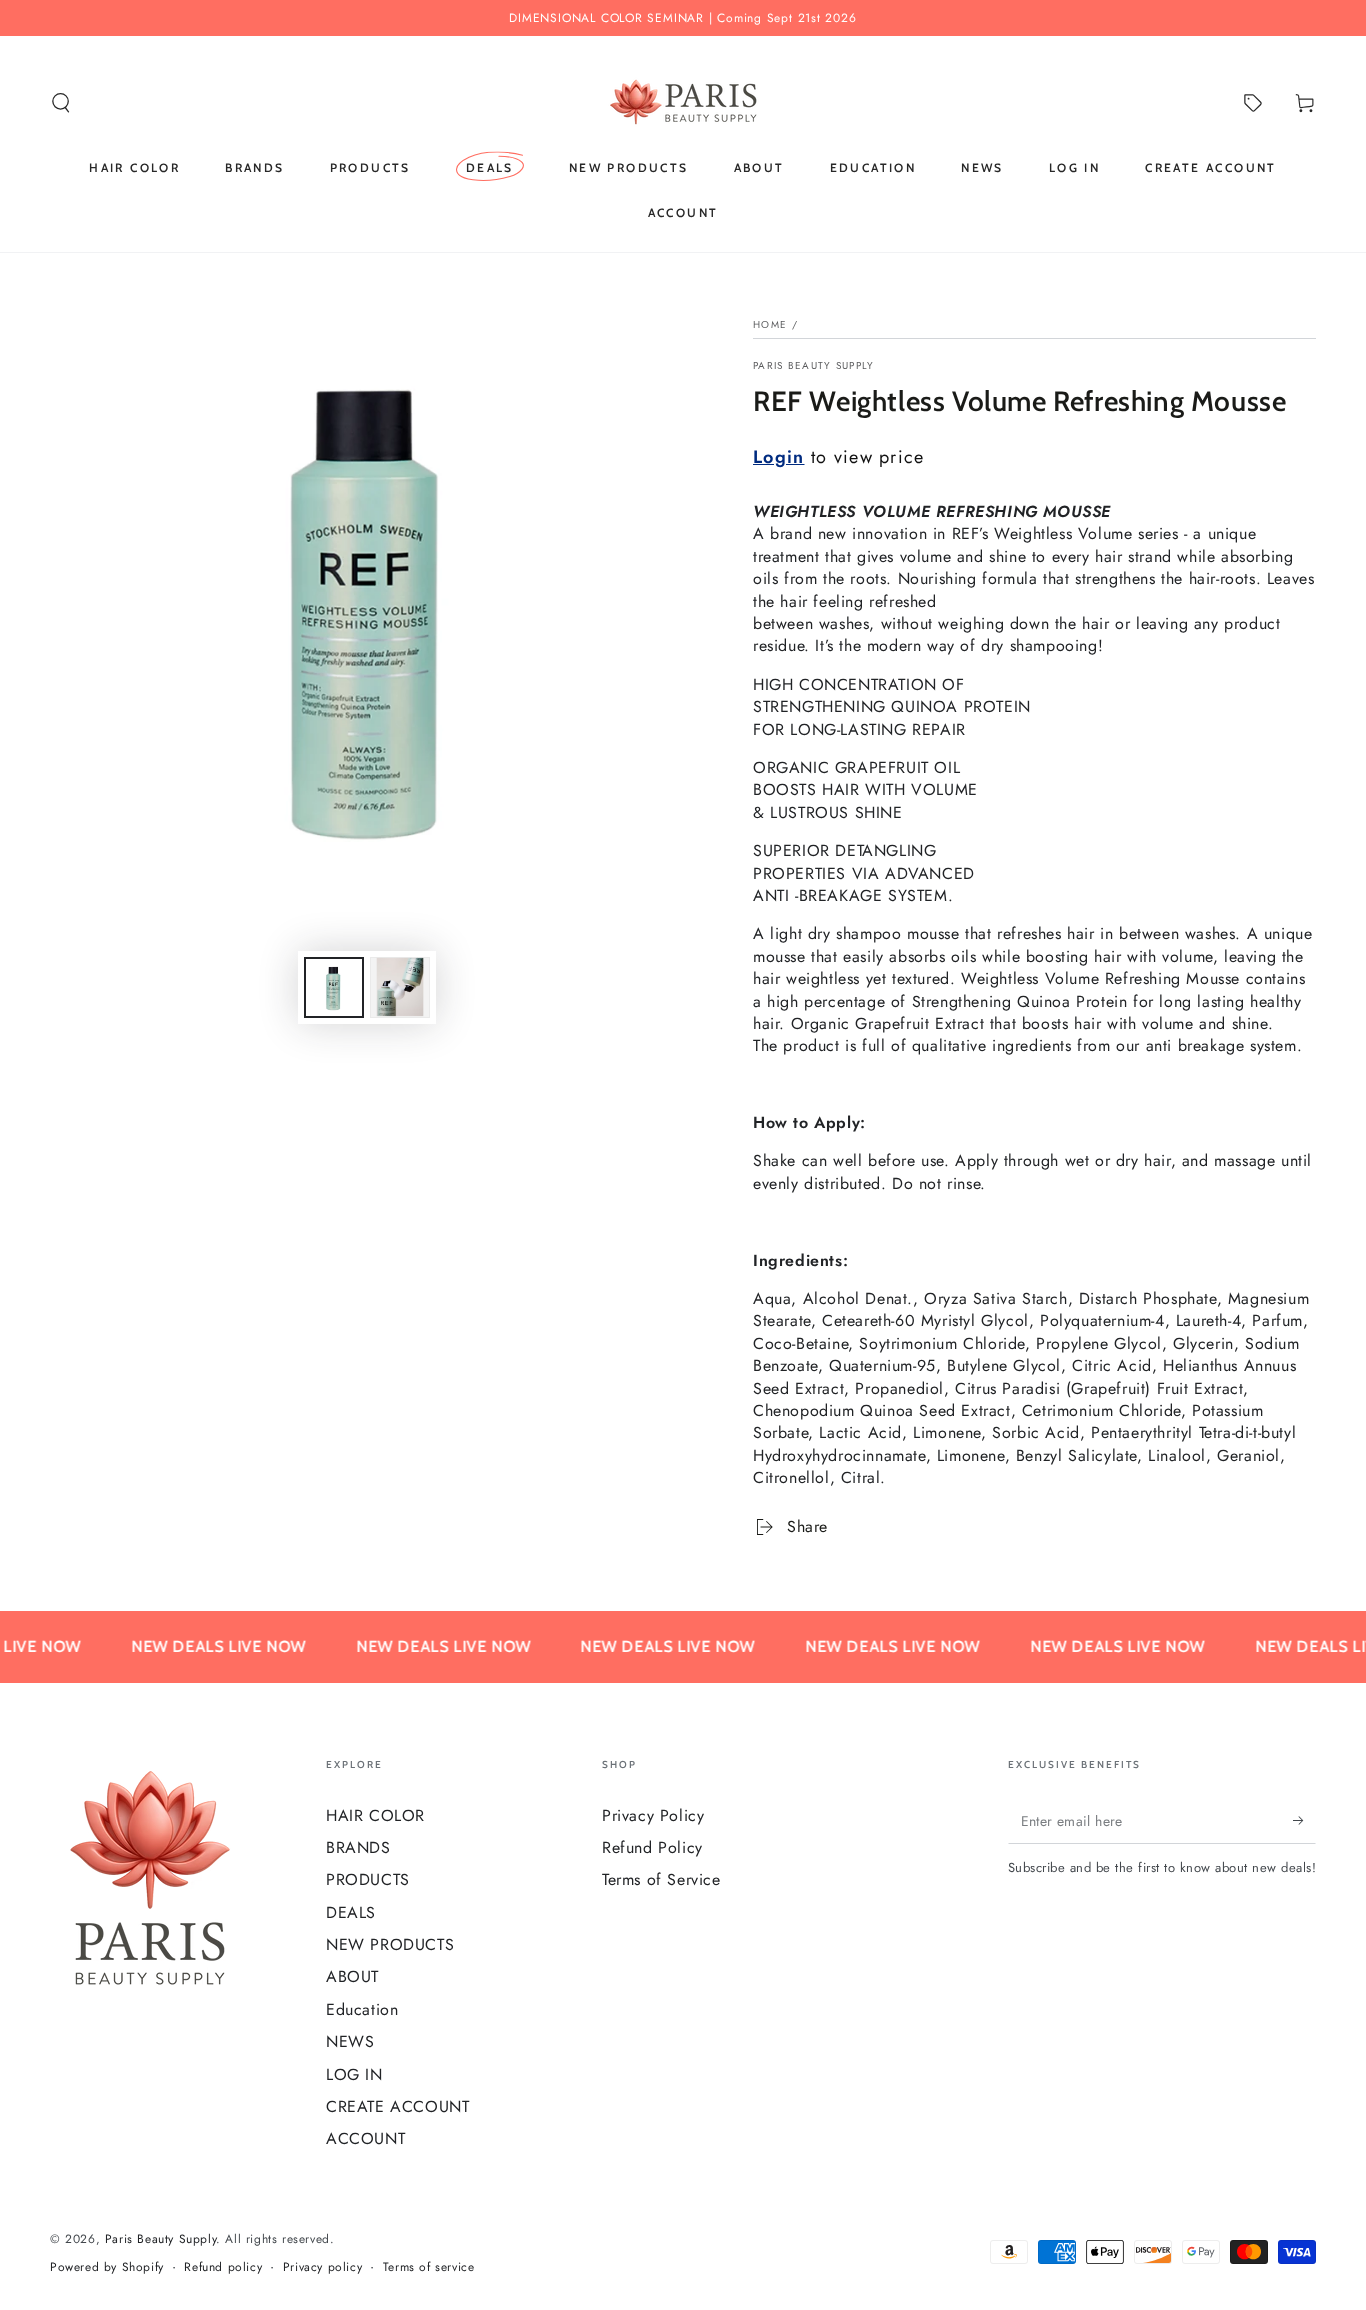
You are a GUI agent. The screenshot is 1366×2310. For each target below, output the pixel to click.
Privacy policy (322, 2267)
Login (779, 457)
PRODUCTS (368, 1879)
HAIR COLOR (375, 1815)
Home (770, 324)
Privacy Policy (653, 1815)
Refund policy (223, 2267)
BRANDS (358, 1847)
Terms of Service (661, 1879)
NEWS (350, 2041)
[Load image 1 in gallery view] (334, 987)
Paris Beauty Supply (814, 366)
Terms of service (429, 2267)
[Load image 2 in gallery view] (400, 987)
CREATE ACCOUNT (397, 2106)
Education (362, 2009)
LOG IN (354, 2074)
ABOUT (352, 1976)
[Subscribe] (1304, 1821)
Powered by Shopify (107, 2267)
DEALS (351, 1912)
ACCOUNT (365, 2138)
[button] (61, 103)
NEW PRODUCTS (390, 1944)
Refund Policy (652, 1847)
